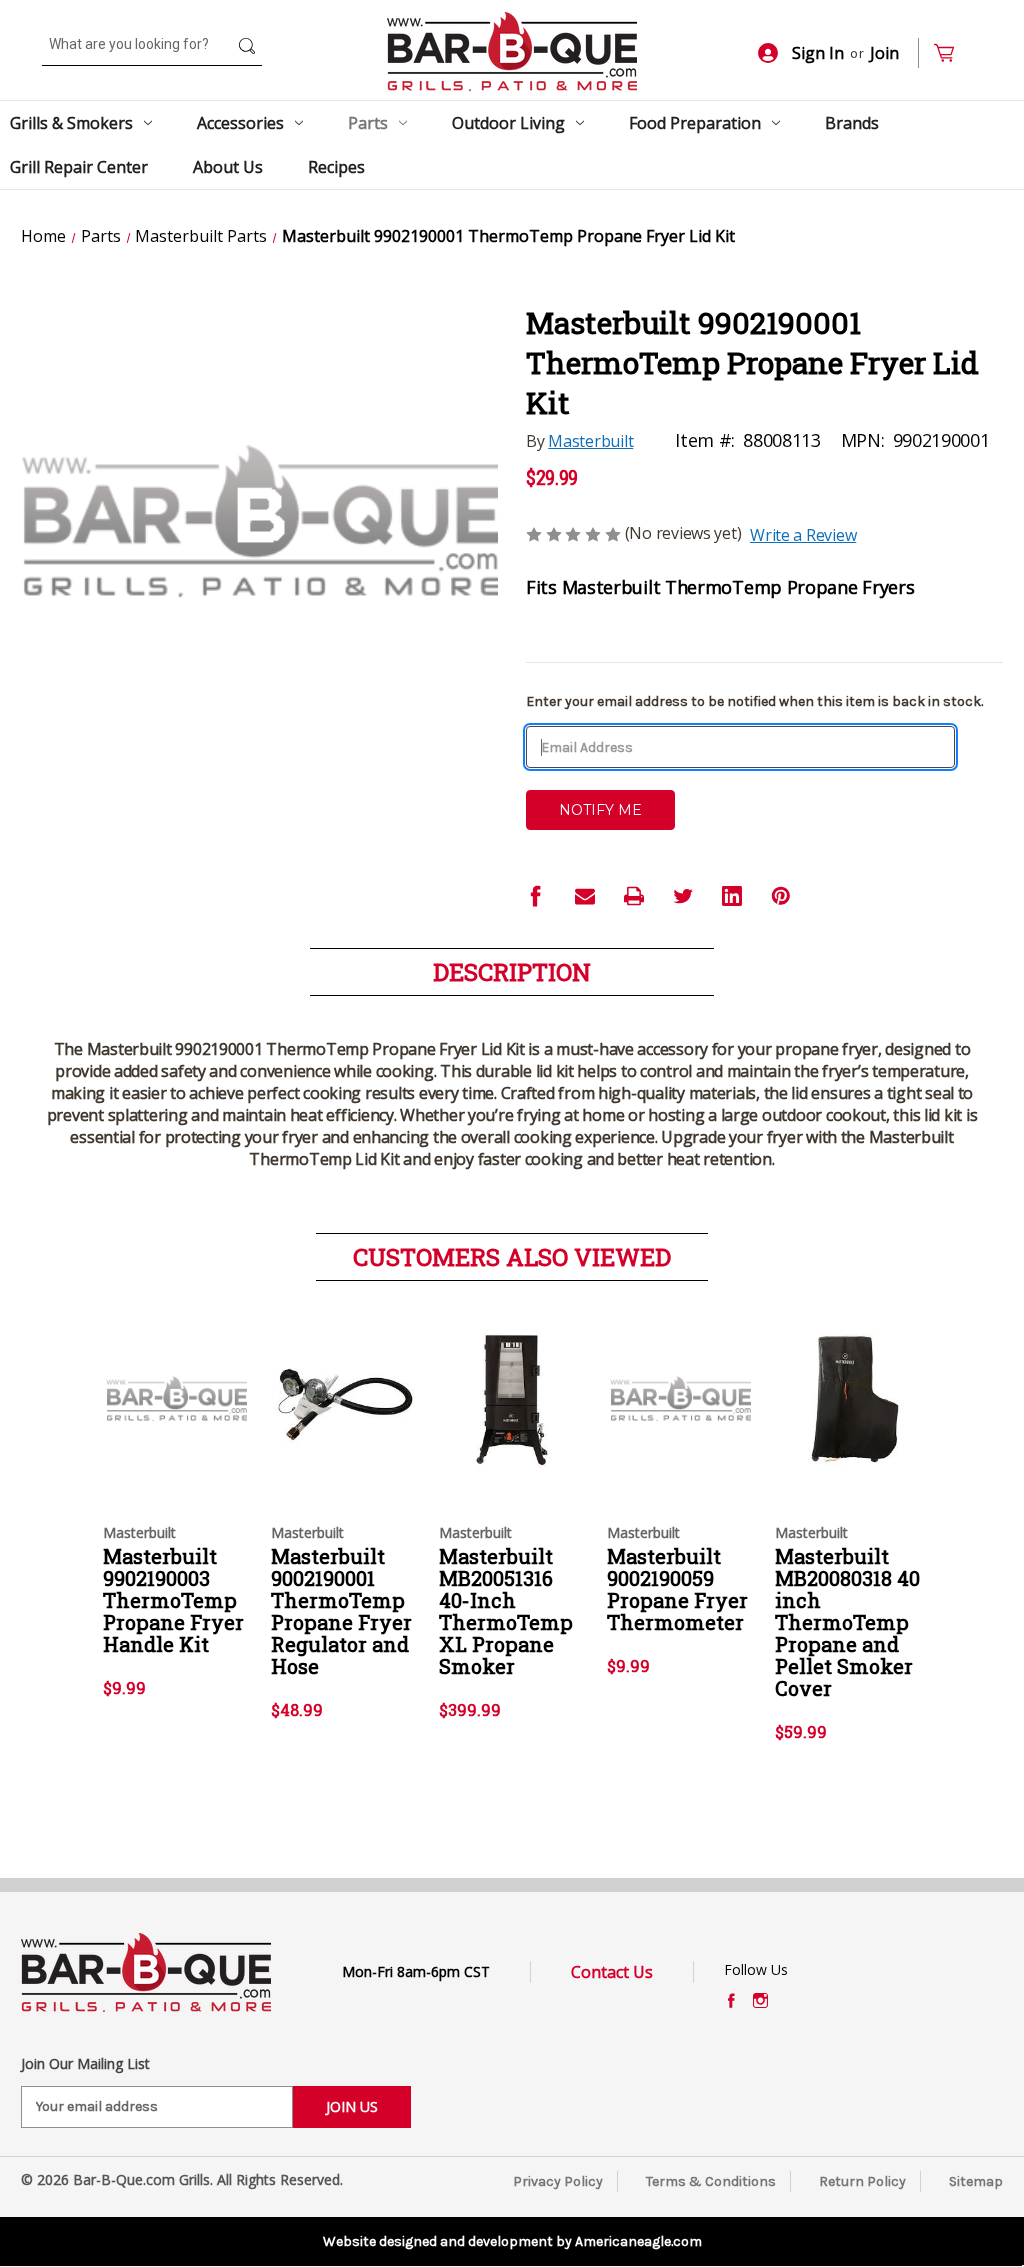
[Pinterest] (781, 896)
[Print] (634, 896)
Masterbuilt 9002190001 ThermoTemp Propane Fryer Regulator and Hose (341, 1611)
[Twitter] (683, 896)
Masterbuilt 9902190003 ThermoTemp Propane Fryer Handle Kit (173, 1600)
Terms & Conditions (711, 2181)
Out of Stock (176, 1416)
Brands (852, 123)
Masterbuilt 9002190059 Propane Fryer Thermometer (677, 1589)
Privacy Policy (558, 2181)
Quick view (171, 1381)
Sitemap (976, 2181)
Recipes (336, 167)
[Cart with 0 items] (952, 53)
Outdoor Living (508, 123)
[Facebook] (536, 896)
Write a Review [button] (803, 535)
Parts (368, 123)
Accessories (240, 123)
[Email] (585, 896)
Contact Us (612, 1972)
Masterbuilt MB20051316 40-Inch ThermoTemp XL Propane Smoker (506, 1611)
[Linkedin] (732, 896)
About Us (228, 167)
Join (884, 53)
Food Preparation (695, 123)
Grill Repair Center (79, 167)
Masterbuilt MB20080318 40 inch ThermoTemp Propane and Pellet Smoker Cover (847, 1622)
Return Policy (862, 2181)
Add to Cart (344, 1416)
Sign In (818, 53)
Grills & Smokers (71, 123)
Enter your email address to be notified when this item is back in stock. (754, 701)
